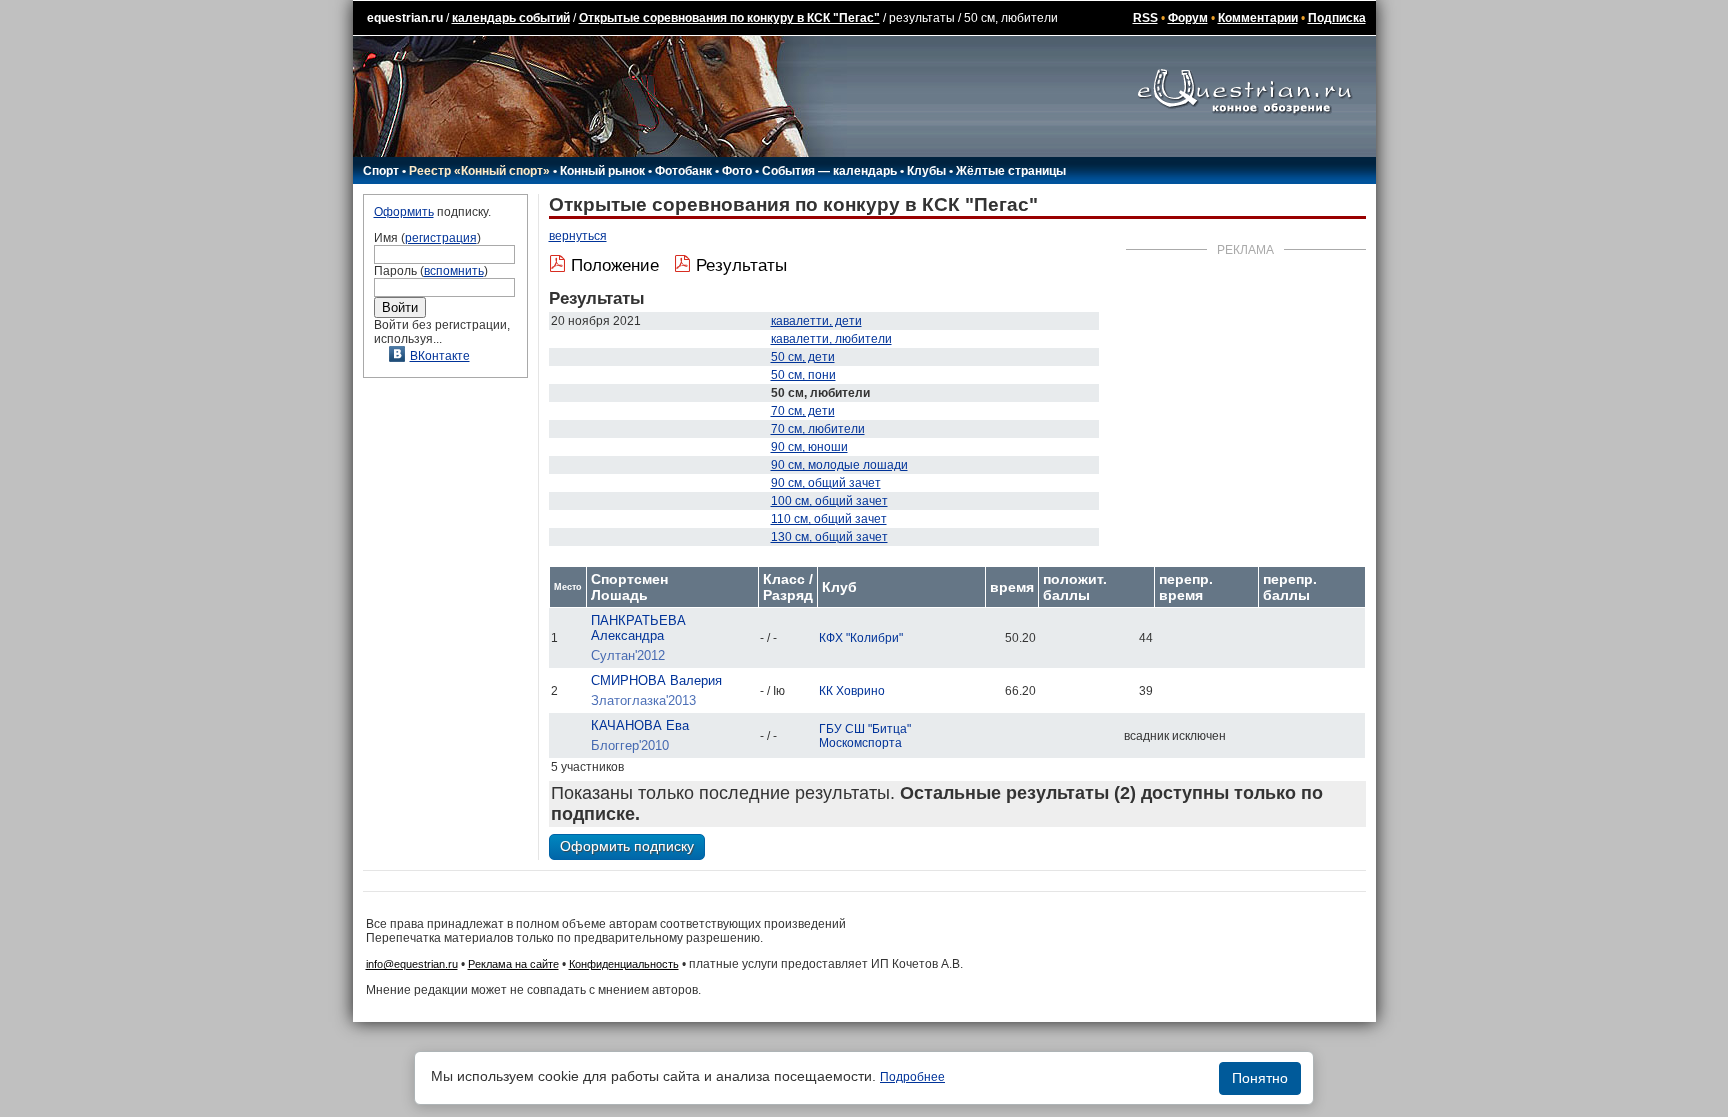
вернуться (578, 236)
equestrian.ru (405, 18)
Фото (737, 171)
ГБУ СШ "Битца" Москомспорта (865, 736)
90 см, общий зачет (826, 483)
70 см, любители (818, 429)
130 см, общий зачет (829, 537)
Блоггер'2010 (630, 745)
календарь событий (511, 18)
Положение (615, 265)
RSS (1145, 18)
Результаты (741, 265)
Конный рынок (602, 171)
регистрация (441, 238)
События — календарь (829, 171)
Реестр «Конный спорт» (479, 171)
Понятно (1260, 1078)
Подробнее (912, 1077)
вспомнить (454, 271)
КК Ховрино (852, 691)
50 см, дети (803, 357)
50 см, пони (803, 375)
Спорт (381, 171)
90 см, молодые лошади (839, 465)
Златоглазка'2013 (643, 700)
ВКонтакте (440, 356)
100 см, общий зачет (829, 501)
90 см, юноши (809, 447)
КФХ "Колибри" (861, 638)
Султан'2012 (628, 655)
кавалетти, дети (816, 321)
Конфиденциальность (624, 964)
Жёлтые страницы (1011, 171)
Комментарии (1258, 18)
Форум (1188, 18)
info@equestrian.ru (412, 964)
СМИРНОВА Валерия (656, 680)
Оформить (404, 212)
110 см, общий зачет (829, 519)
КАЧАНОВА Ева (640, 725)
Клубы (926, 171)
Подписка (1337, 18)
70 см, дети (803, 411)
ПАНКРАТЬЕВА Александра (638, 628)
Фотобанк (683, 171)
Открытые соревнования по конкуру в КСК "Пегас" (729, 18)
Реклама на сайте (513, 964)
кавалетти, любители (831, 339)
